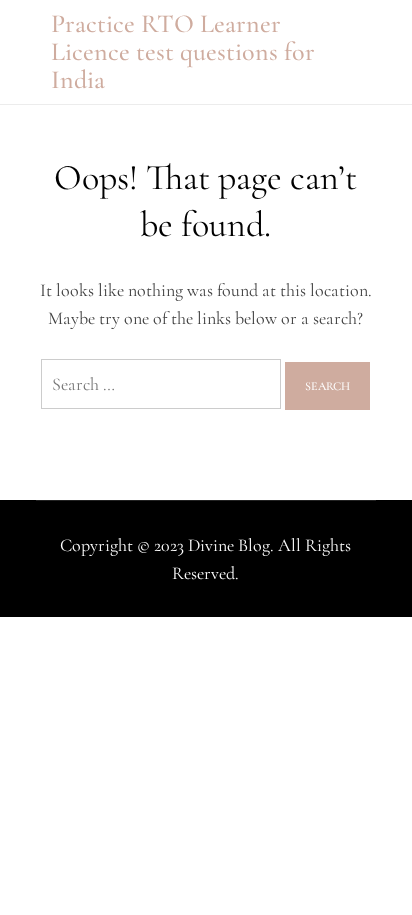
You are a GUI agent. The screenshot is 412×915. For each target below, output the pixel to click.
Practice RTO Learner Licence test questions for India (183, 51)
